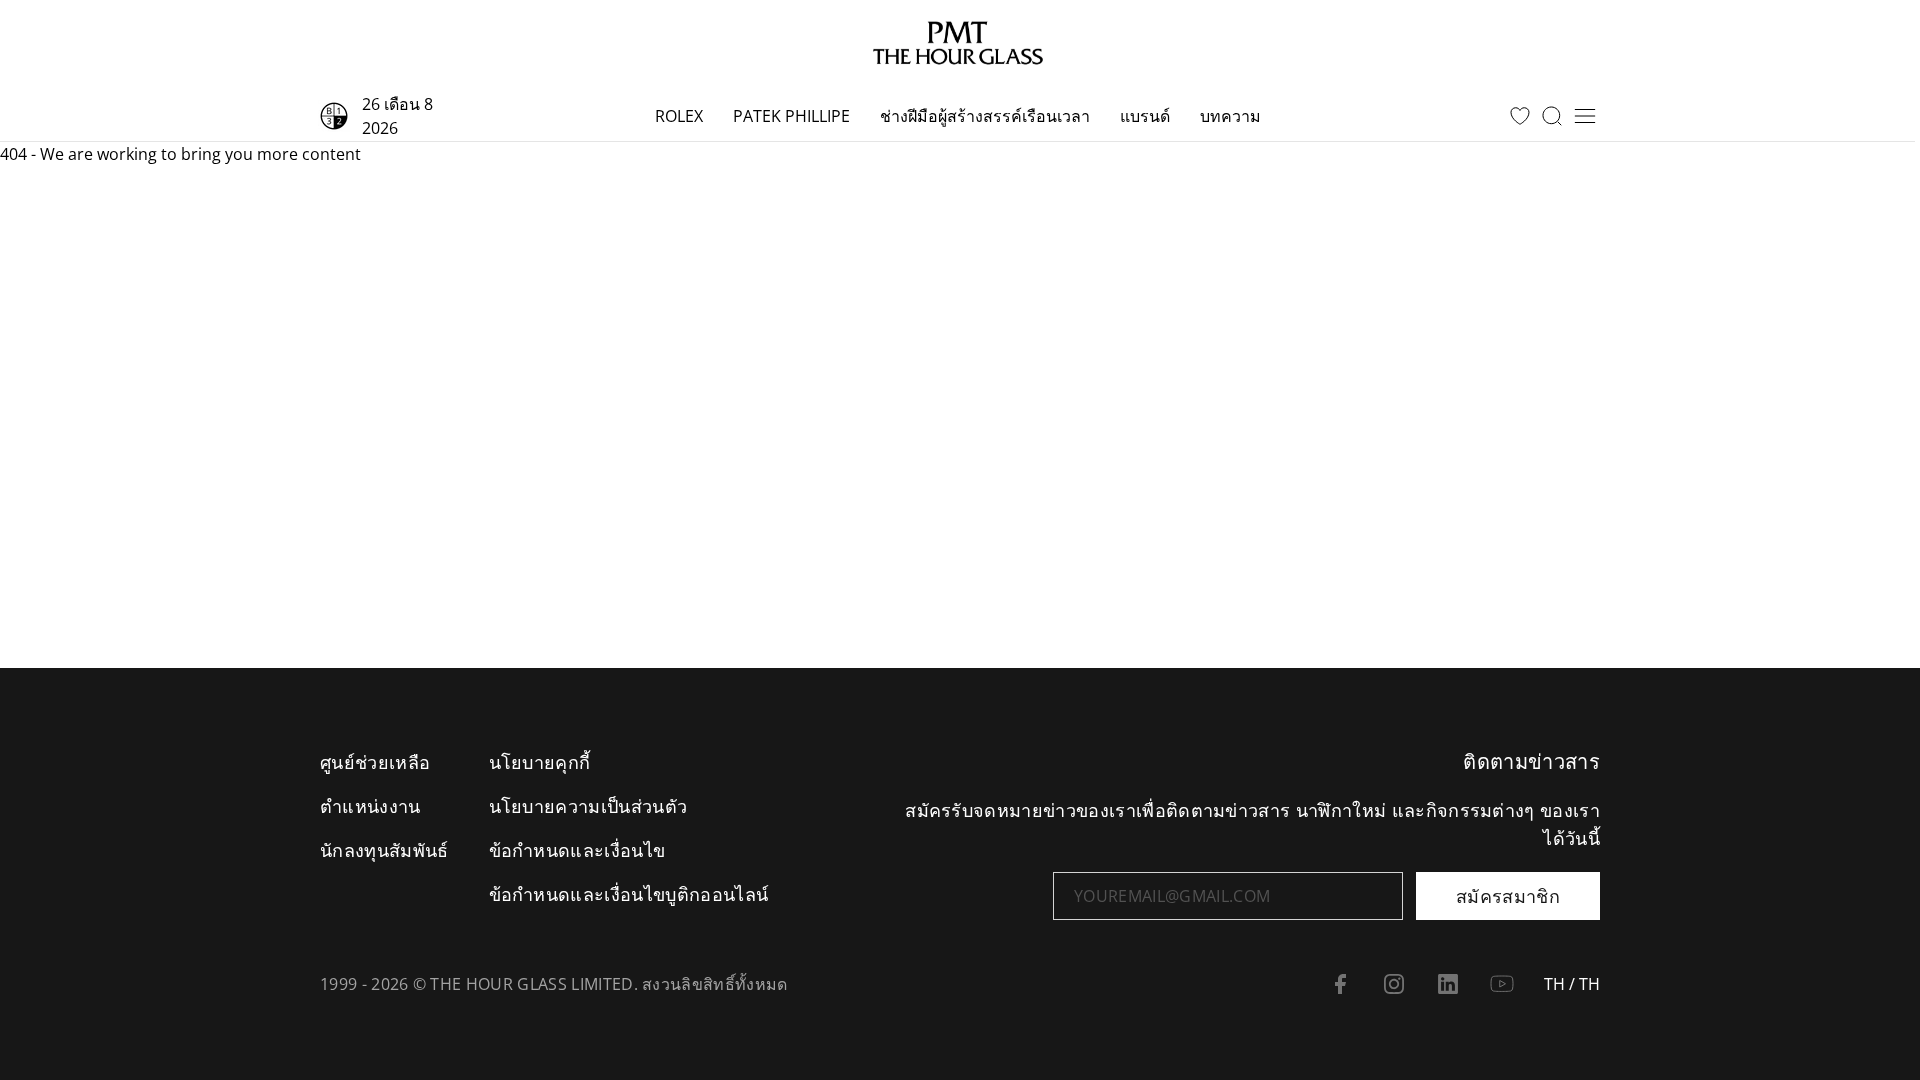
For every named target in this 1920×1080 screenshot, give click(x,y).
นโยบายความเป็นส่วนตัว (588, 806)
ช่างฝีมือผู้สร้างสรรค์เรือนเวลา (985, 116)
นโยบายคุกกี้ (540, 762)
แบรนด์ (1145, 116)
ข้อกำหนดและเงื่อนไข (577, 850)
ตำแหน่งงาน (370, 806)
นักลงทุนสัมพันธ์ (384, 850)
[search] (1552, 116)
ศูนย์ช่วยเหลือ (375, 762)
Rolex (679, 116)
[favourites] (1520, 116)
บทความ (1230, 116)
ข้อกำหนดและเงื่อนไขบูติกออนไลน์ (629, 894)
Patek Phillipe (791, 116)
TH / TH (1572, 984)
